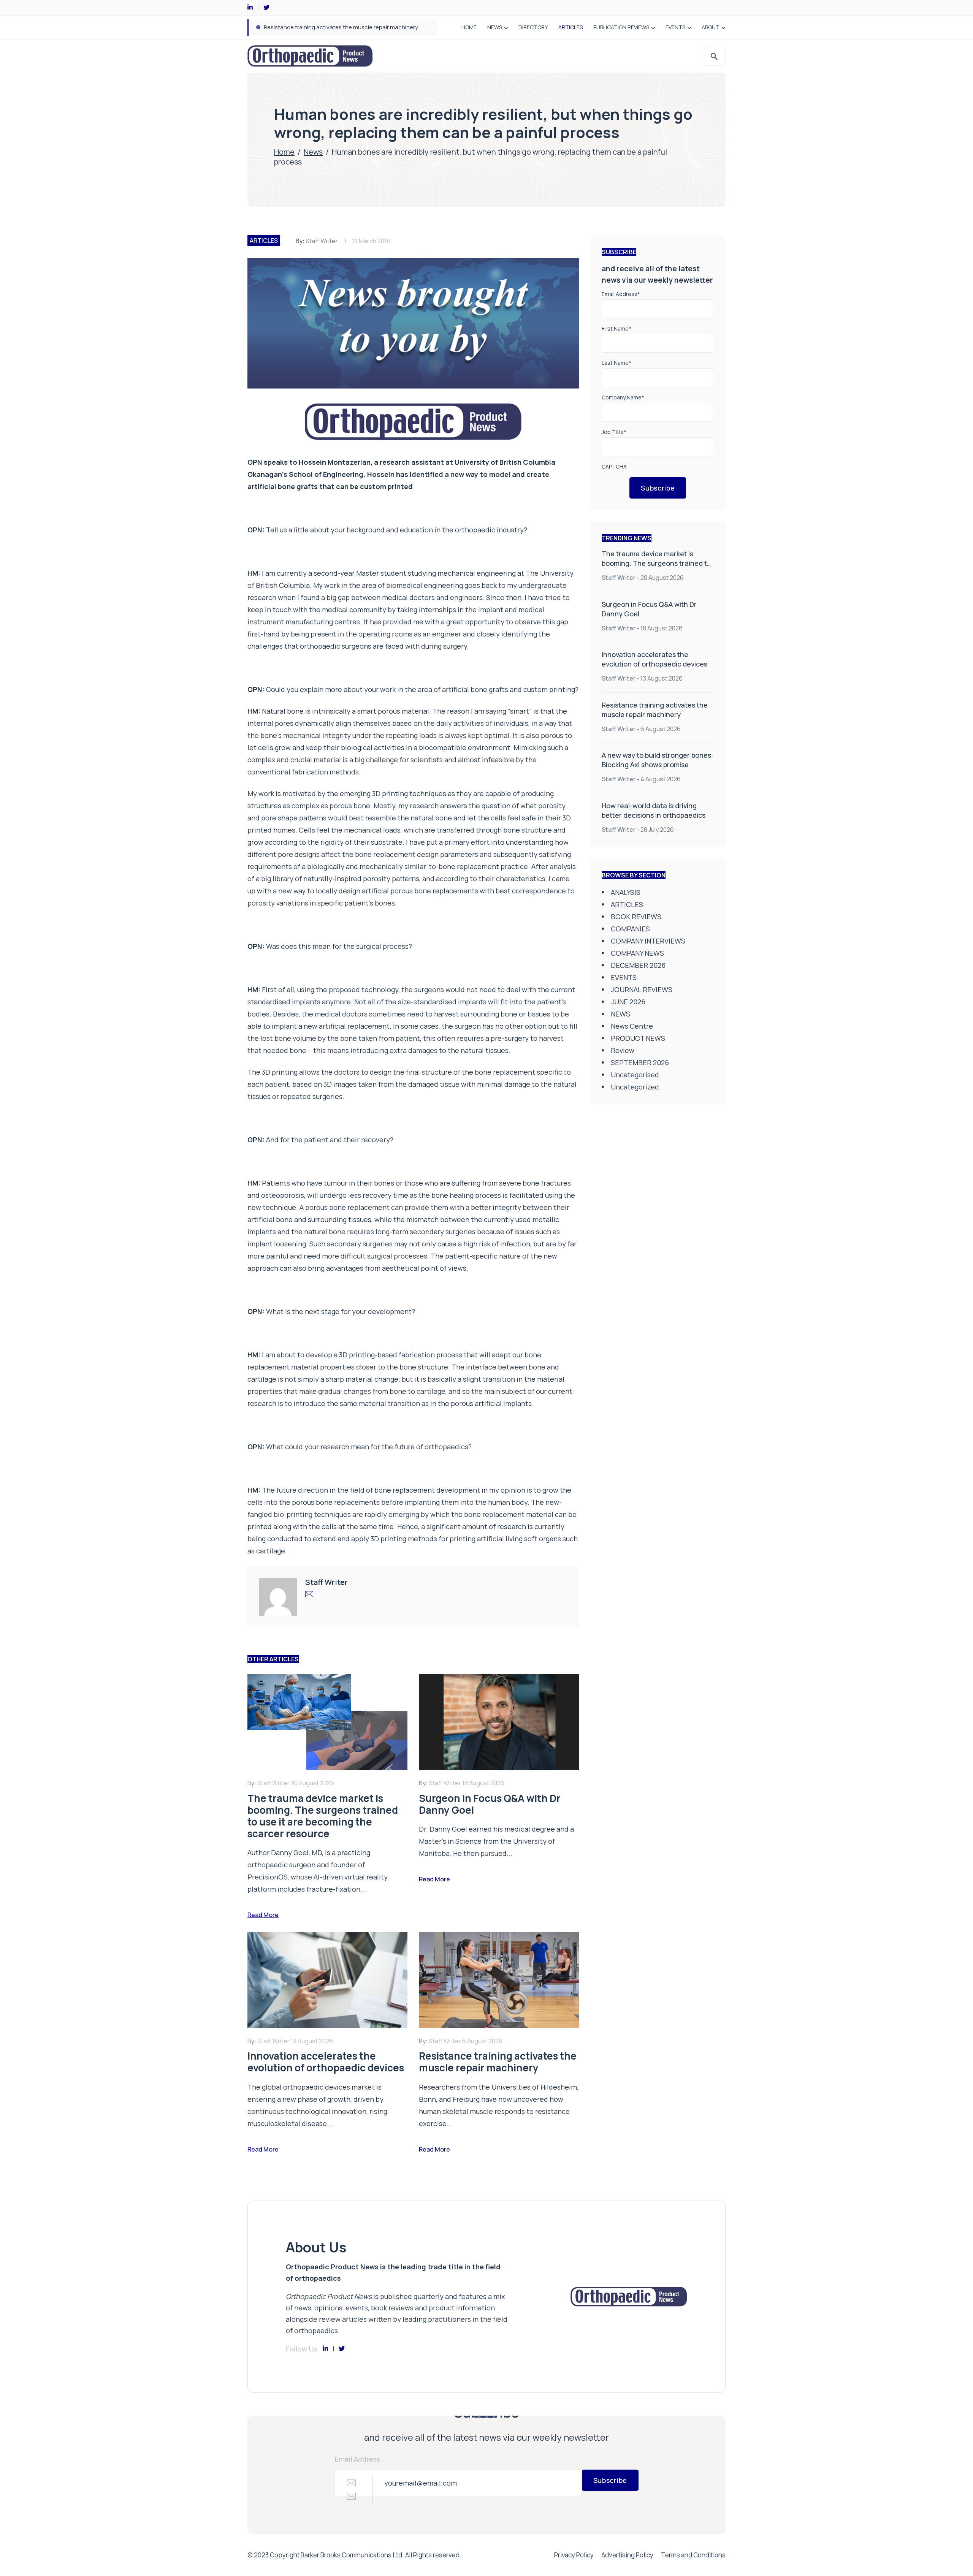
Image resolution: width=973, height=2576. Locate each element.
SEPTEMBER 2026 (640, 1062)
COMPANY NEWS (637, 953)
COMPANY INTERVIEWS (648, 941)
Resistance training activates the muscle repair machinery (655, 710)
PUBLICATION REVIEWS (621, 27)
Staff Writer (322, 241)
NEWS (495, 27)
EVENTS (675, 27)
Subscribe (658, 488)
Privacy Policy (574, 2555)
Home (284, 152)
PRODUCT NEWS (638, 1038)
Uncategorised (635, 1075)
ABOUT (711, 27)
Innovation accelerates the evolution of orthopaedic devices (654, 659)
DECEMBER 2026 (638, 965)
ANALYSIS (626, 892)
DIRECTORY (533, 27)
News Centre (632, 1026)
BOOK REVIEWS (636, 917)
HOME (469, 27)
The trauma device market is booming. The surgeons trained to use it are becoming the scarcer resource (656, 568)
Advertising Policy (627, 2555)
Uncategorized (635, 1087)
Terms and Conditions (693, 2555)
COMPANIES (630, 929)
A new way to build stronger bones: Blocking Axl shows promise (348, 27)
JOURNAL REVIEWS (642, 990)
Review (623, 1050)
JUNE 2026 (628, 1002)
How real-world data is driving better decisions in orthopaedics (654, 810)
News (313, 152)
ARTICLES (570, 27)
